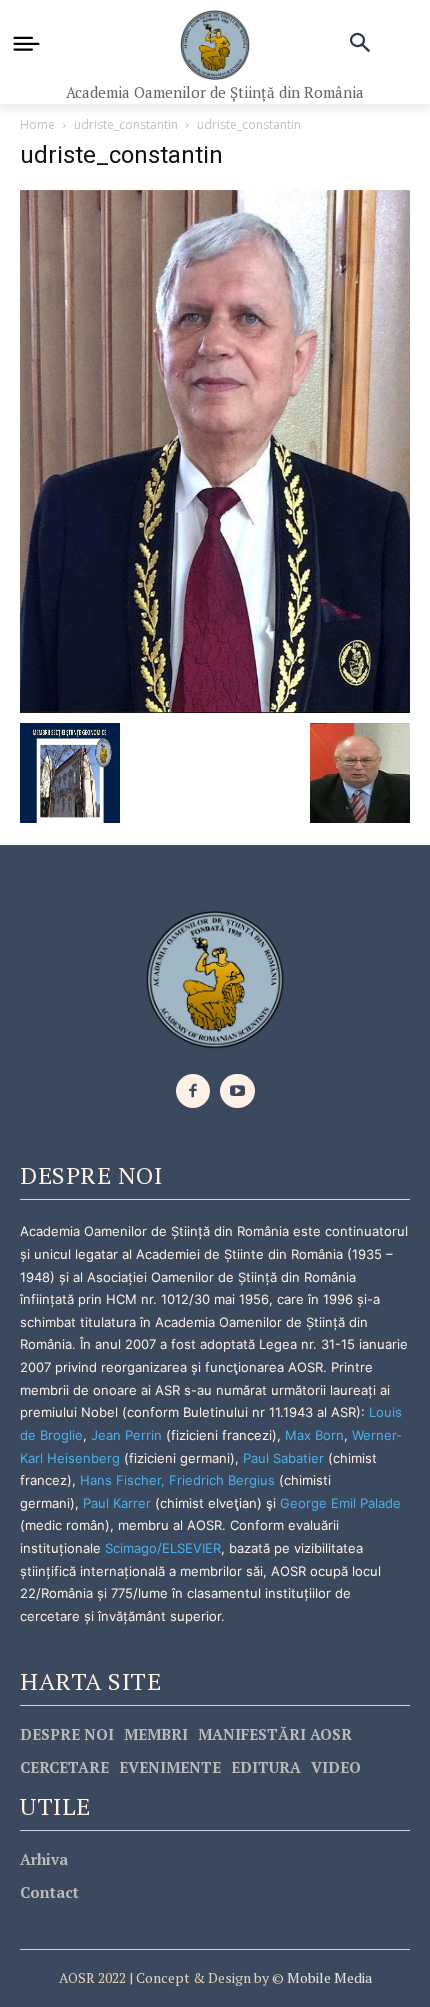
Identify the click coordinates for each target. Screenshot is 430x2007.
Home (37, 124)
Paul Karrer (117, 1503)
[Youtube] (237, 1091)
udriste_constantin (126, 124)
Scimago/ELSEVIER (163, 1548)
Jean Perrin (128, 1435)
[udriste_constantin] (215, 449)
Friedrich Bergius (222, 1480)
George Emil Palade (340, 1503)
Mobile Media (328, 1977)
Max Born (314, 1435)
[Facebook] (193, 1091)
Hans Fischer (120, 1480)
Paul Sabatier (283, 1458)
